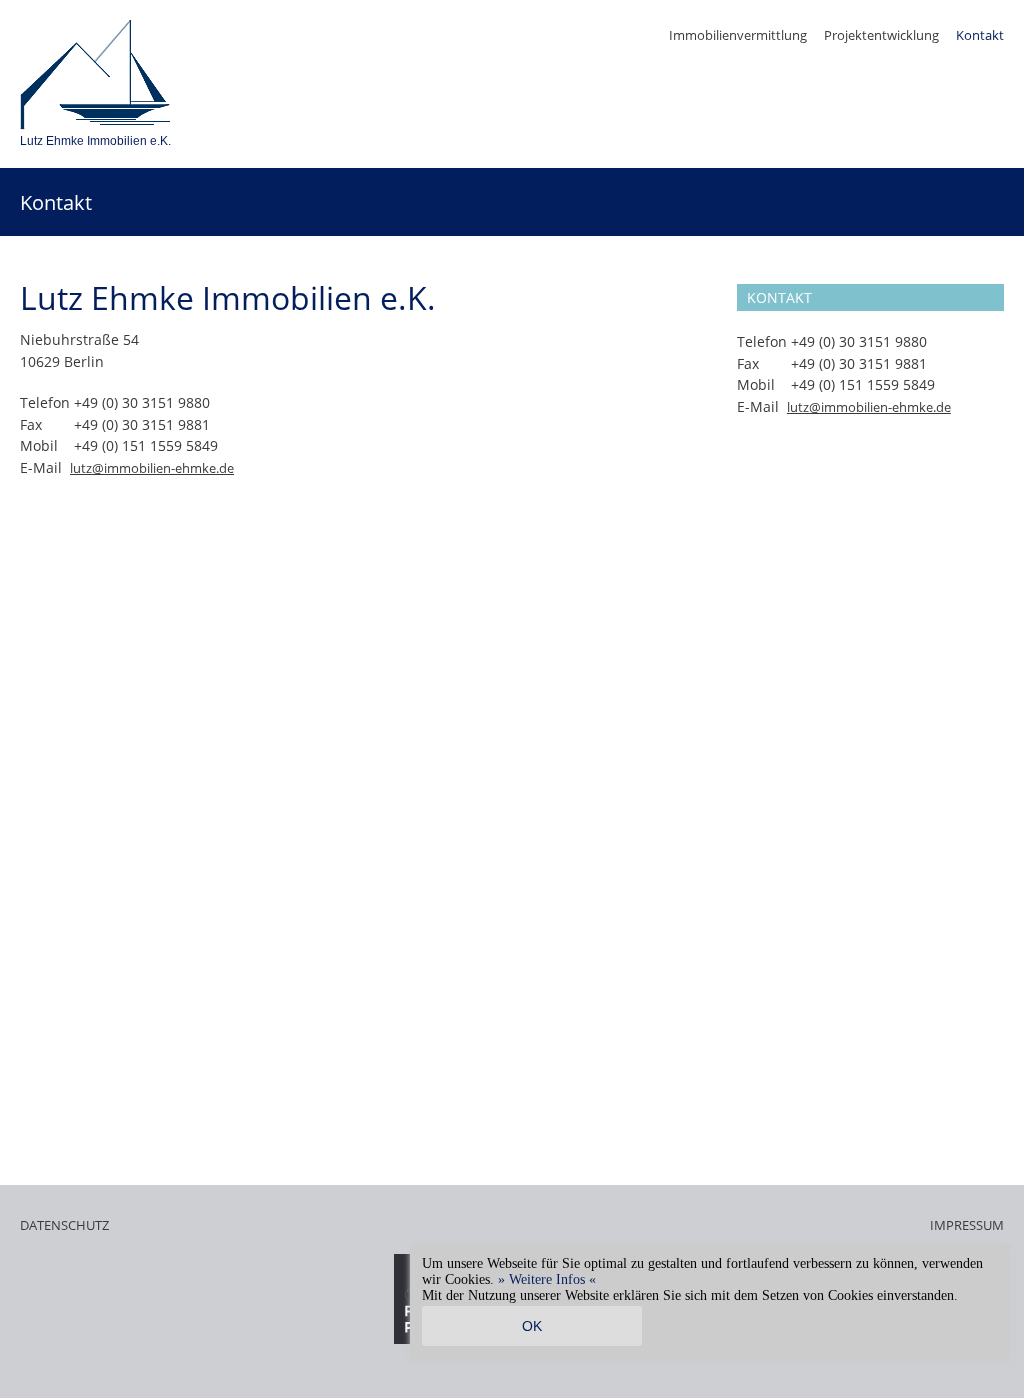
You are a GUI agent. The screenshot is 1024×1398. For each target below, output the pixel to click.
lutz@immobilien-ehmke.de (152, 468)
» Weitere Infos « (547, 1279)
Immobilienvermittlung (738, 35)
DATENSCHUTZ (64, 1225)
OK (532, 1326)
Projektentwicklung (881, 35)
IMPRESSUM (967, 1225)
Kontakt (980, 35)
